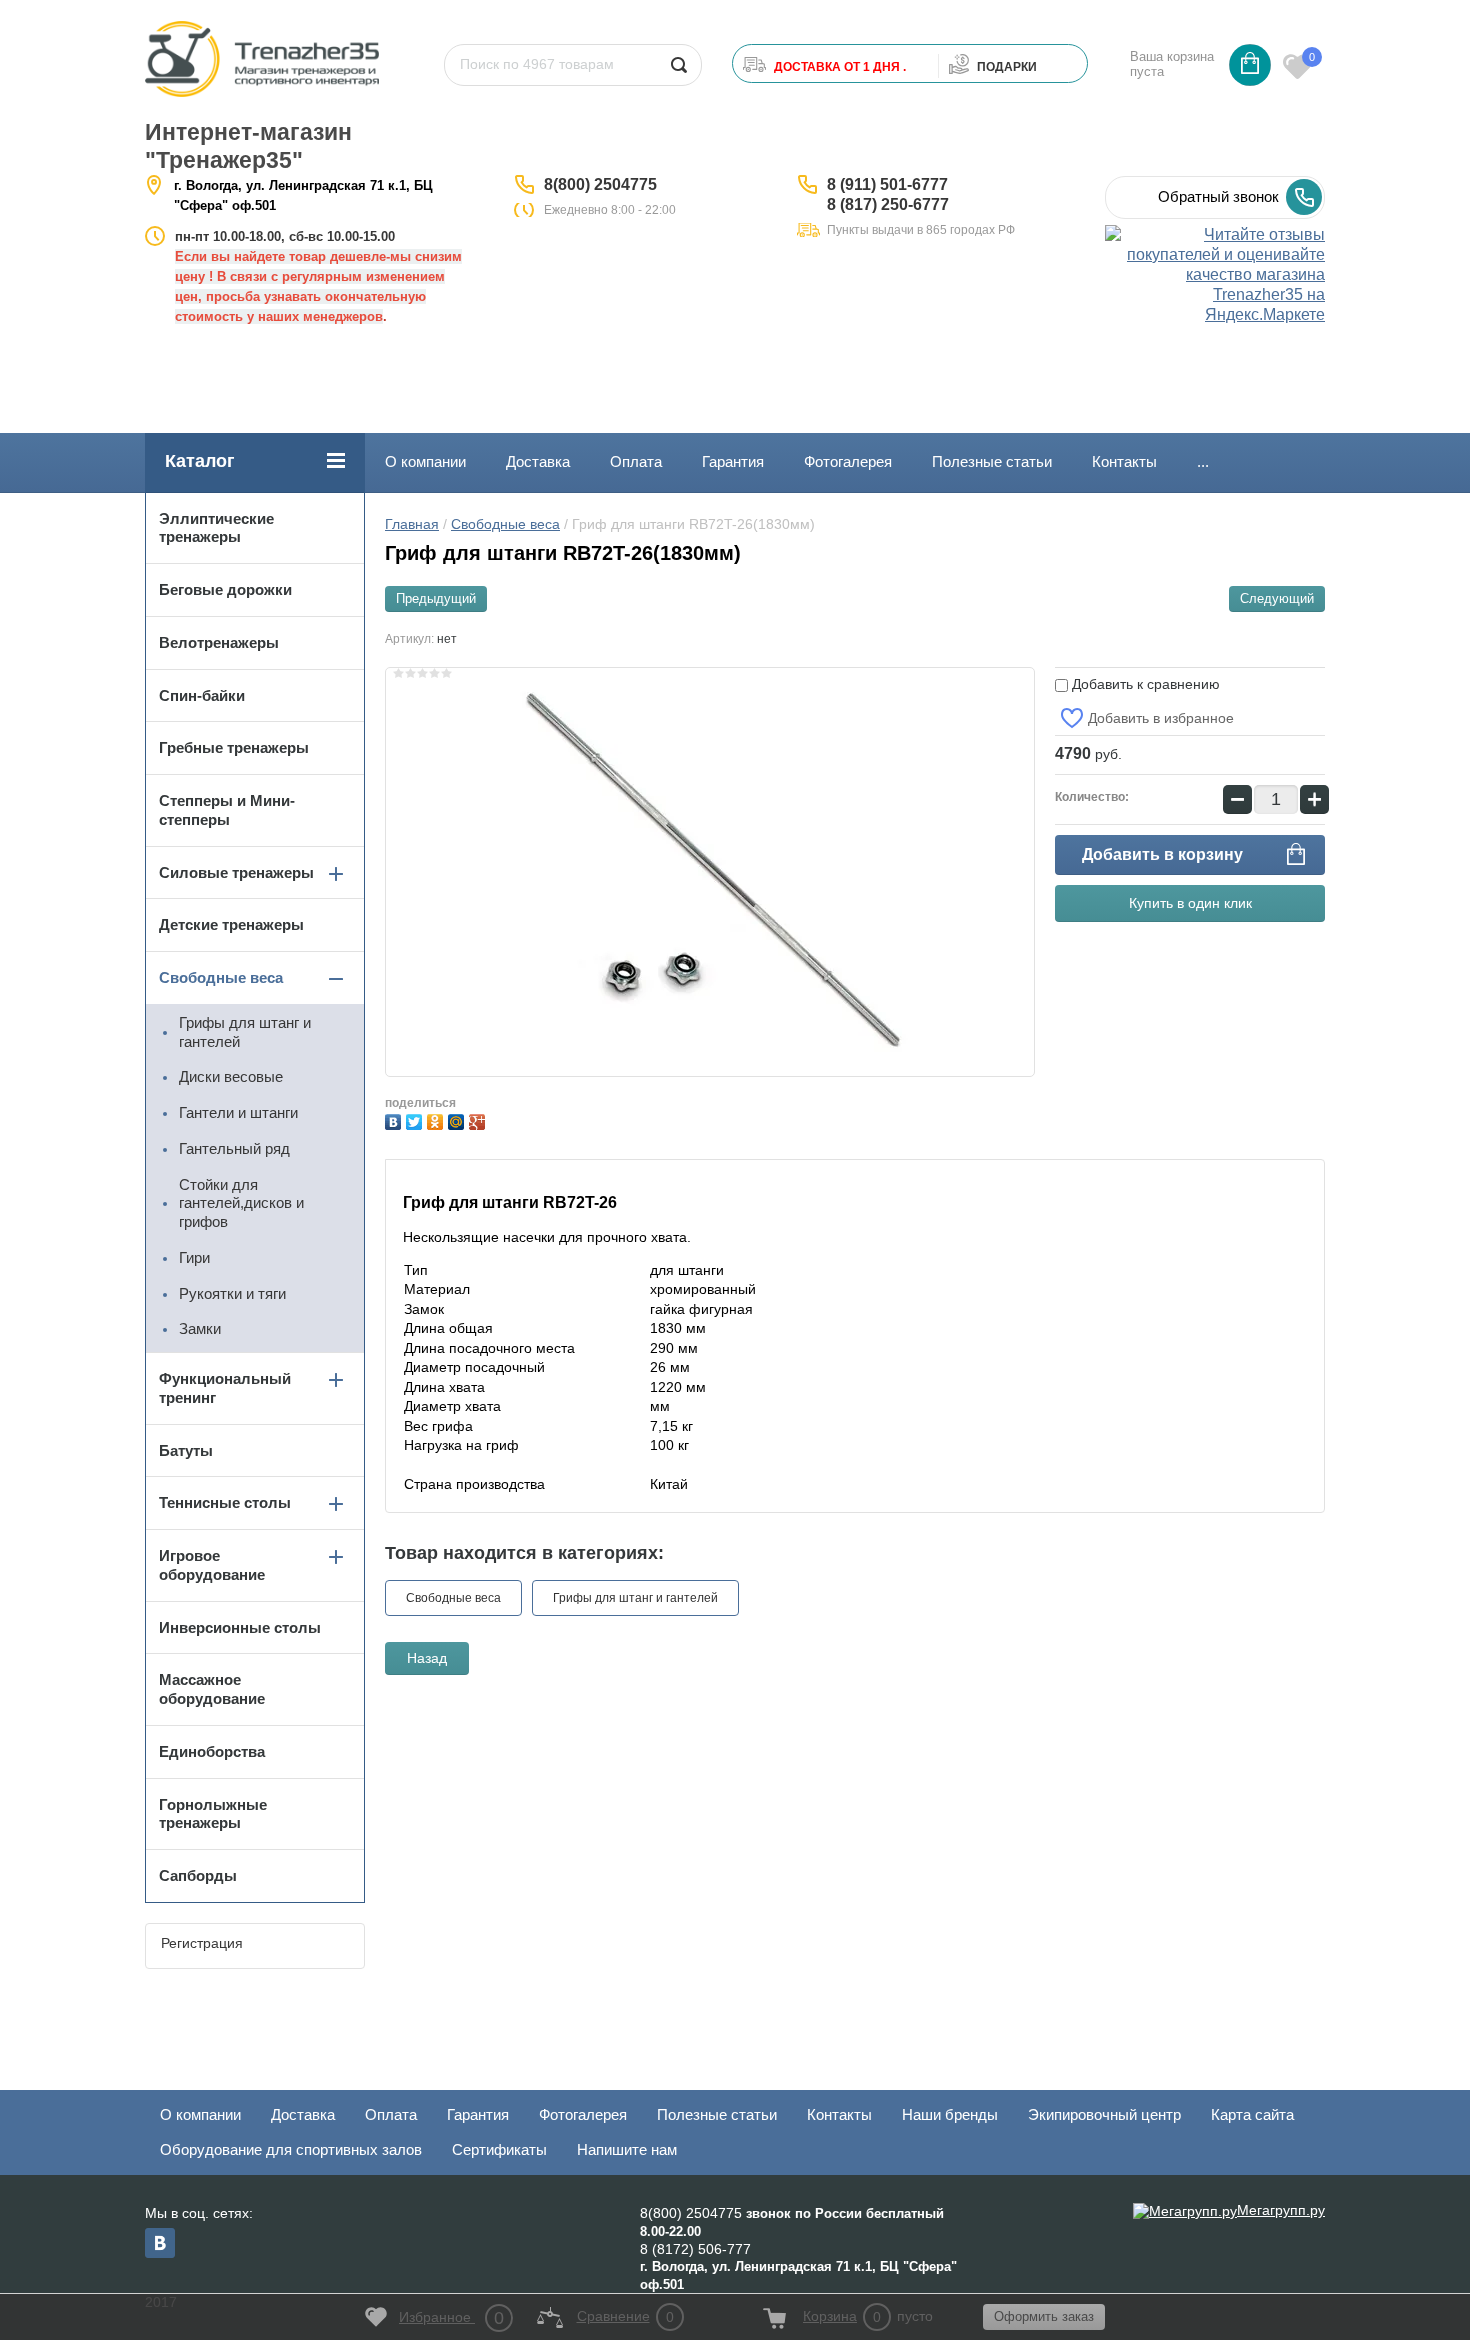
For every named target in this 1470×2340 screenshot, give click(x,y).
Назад (427, 1658)
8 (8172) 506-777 (695, 2249)
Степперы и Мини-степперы (227, 810)
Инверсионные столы (240, 1627)
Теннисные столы (225, 1502)
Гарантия (733, 461)
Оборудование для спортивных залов (291, 2149)
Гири (194, 1257)
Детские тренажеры (231, 924)
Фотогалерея (848, 461)
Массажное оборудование (212, 1689)
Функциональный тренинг (225, 1388)
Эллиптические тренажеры (216, 528)
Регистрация (202, 1943)
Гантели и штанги (238, 1112)
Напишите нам (627, 2149)
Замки (200, 1328)
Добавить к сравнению (1144, 684)
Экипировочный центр (1104, 2114)
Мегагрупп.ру (1281, 2210)
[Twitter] (416, 1119)
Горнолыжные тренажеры (213, 1814)
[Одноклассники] (437, 1119)
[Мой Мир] (458, 1119)
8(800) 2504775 (600, 184)
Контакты (1124, 461)
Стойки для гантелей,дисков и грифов (241, 1203)
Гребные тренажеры (234, 747)
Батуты (186, 1450)
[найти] (678, 65)
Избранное (451, 2318)
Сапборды (198, 1875)
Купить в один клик (1190, 903)
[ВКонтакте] (395, 1119)
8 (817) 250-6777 (888, 204)
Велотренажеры (219, 642)
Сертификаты (499, 2149)
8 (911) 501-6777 (887, 184)
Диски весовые (231, 1076)
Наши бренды (950, 2114)
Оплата (636, 461)
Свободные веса (505, 524)
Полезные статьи (992, 461)
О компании (425, 461)
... (1203, 461)
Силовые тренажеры (236, 872)
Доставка (538, 461)
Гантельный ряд (234, 1148)
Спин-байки (202, 695)
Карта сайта (1252, 2114)
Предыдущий (436, 598)
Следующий (1277, 598)
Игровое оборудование (212, 1565)
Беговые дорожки (225, 589)
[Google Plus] (479, 1119)
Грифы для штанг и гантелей (635, 1598)
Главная (412, 524)
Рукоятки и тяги (232, 1293)
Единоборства (212, 1751)
